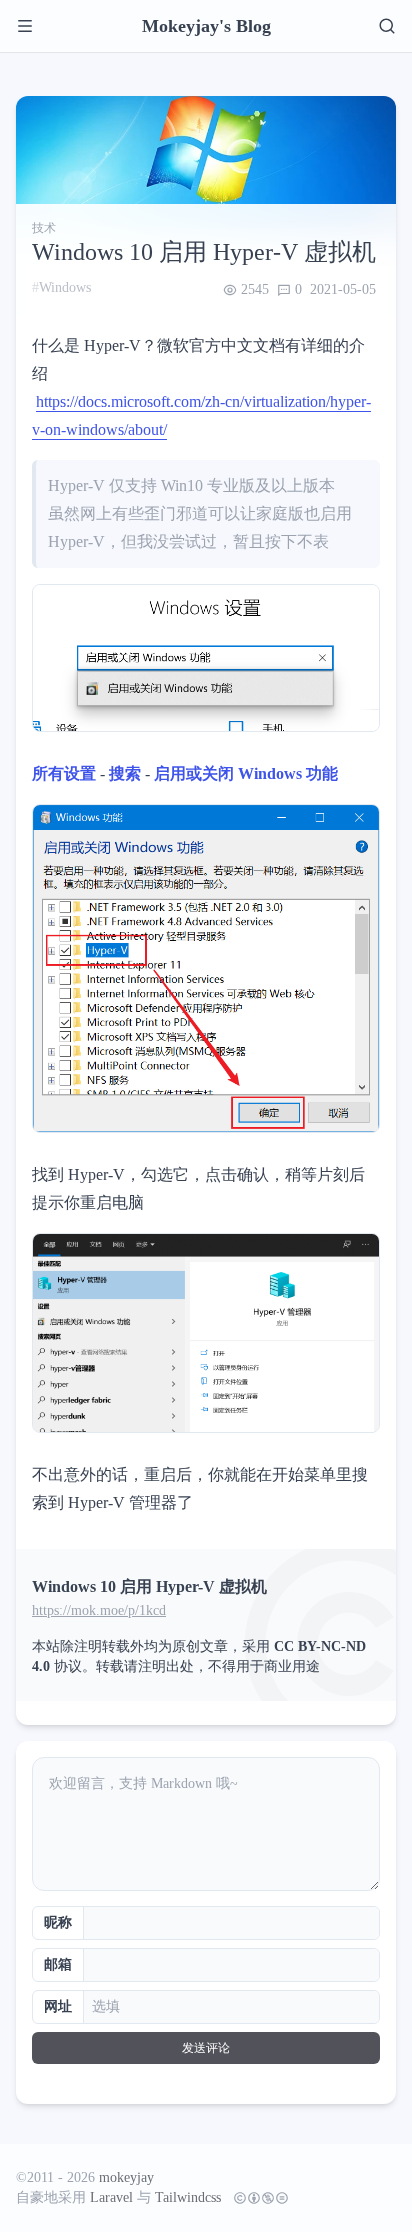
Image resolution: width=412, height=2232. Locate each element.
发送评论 (206, 2048)
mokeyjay (126, 2177)
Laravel (111, 2197)
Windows (65, 287)
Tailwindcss (188, 2197)
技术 (44, 228)
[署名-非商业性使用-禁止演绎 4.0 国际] (257, 2198)
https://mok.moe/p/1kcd (99, 1610)
